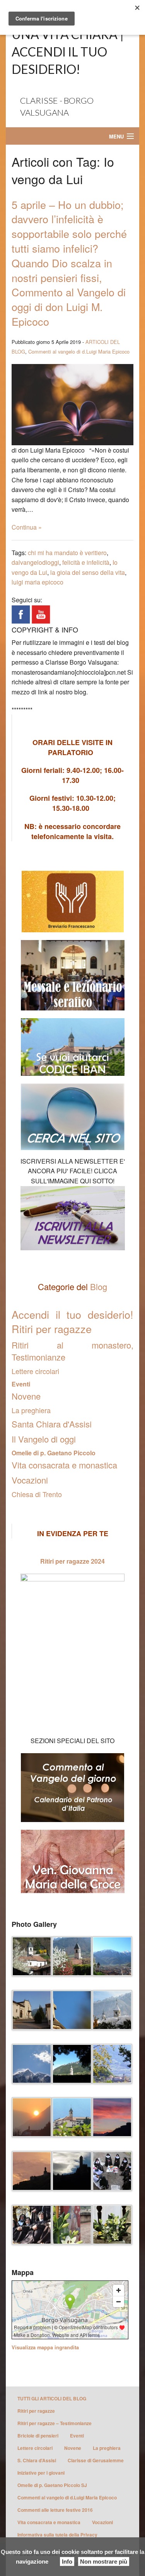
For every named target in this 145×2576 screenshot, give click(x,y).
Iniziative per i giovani (41, 2473)
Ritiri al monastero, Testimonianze (72, 1351)
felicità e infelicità (86, 562)
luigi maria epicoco (38, 582)
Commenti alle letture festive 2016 (55, 2510)
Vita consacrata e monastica (64, 1465)
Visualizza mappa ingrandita (45, 2347)
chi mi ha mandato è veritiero (67, 553)
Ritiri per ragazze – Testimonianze (55, 2423)
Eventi (21, 1384)
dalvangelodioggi (35, 562)
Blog (99, 1286)
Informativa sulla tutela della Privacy (57, 2535)
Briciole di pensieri (38, 2436)
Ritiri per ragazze (36, 2411)
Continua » (27, 527)
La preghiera (31, 1410)
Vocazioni (30, 1480)
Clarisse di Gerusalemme (96, 2460)
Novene (26, 1396)
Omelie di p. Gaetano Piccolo (54, 1453)
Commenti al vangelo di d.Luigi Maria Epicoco (79, 351)
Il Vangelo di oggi (44, 1439)
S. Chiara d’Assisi (37, 2460)
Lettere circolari (35, 1371)
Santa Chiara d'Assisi (52, 1424)
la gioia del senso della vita (88, 572)
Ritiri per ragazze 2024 (72, 1561)
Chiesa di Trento (37, 1494)
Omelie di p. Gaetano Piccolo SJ (52, 2485)
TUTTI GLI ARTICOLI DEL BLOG (52, 2398)
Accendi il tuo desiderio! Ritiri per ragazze (72, 1322)
